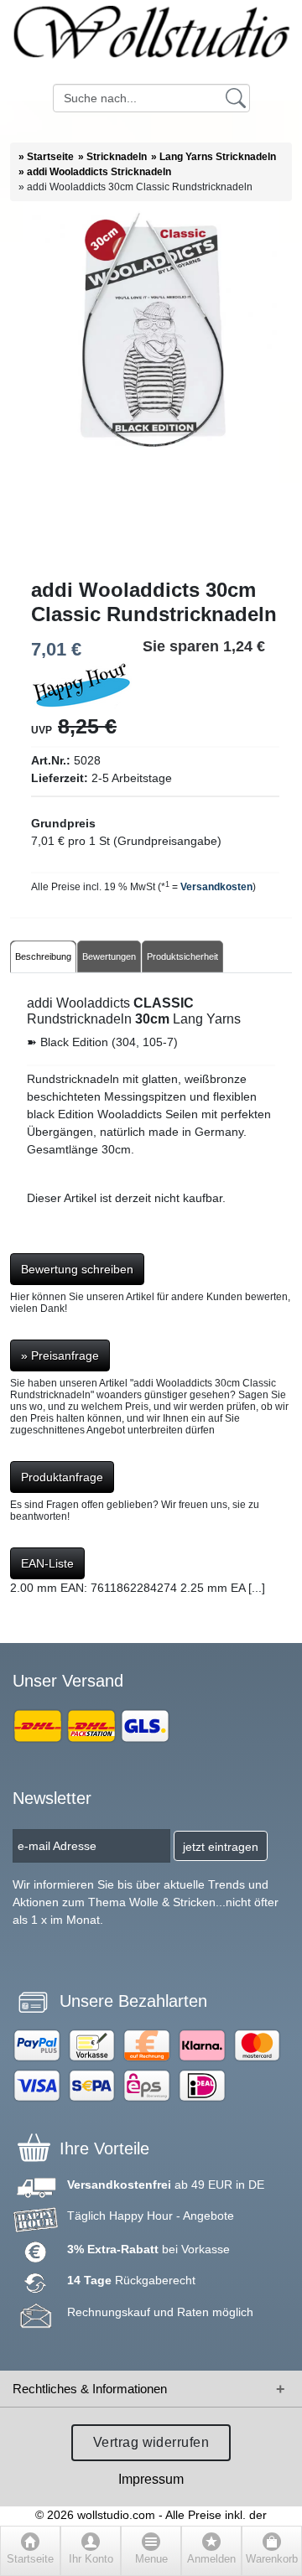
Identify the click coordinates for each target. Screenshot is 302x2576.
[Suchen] (236, 97)
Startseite (30, 2559)
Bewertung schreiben (77, 1269)
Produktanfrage (62, 1477)
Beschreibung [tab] (43, 956)
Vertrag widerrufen (151, 2442)
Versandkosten (216, 887)
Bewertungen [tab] (109, 956)
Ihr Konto (91, 2559)
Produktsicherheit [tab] (182, 956)
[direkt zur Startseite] (151, 42)
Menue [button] (151, 2559)
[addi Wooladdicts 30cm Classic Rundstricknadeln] (151, 390)
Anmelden (211, 2559)
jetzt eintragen (221, 1847)
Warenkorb (272, 2559)
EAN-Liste (47, 1563)
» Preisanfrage (60, 1355)
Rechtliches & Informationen (90, 2389)
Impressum (151, 2479)
